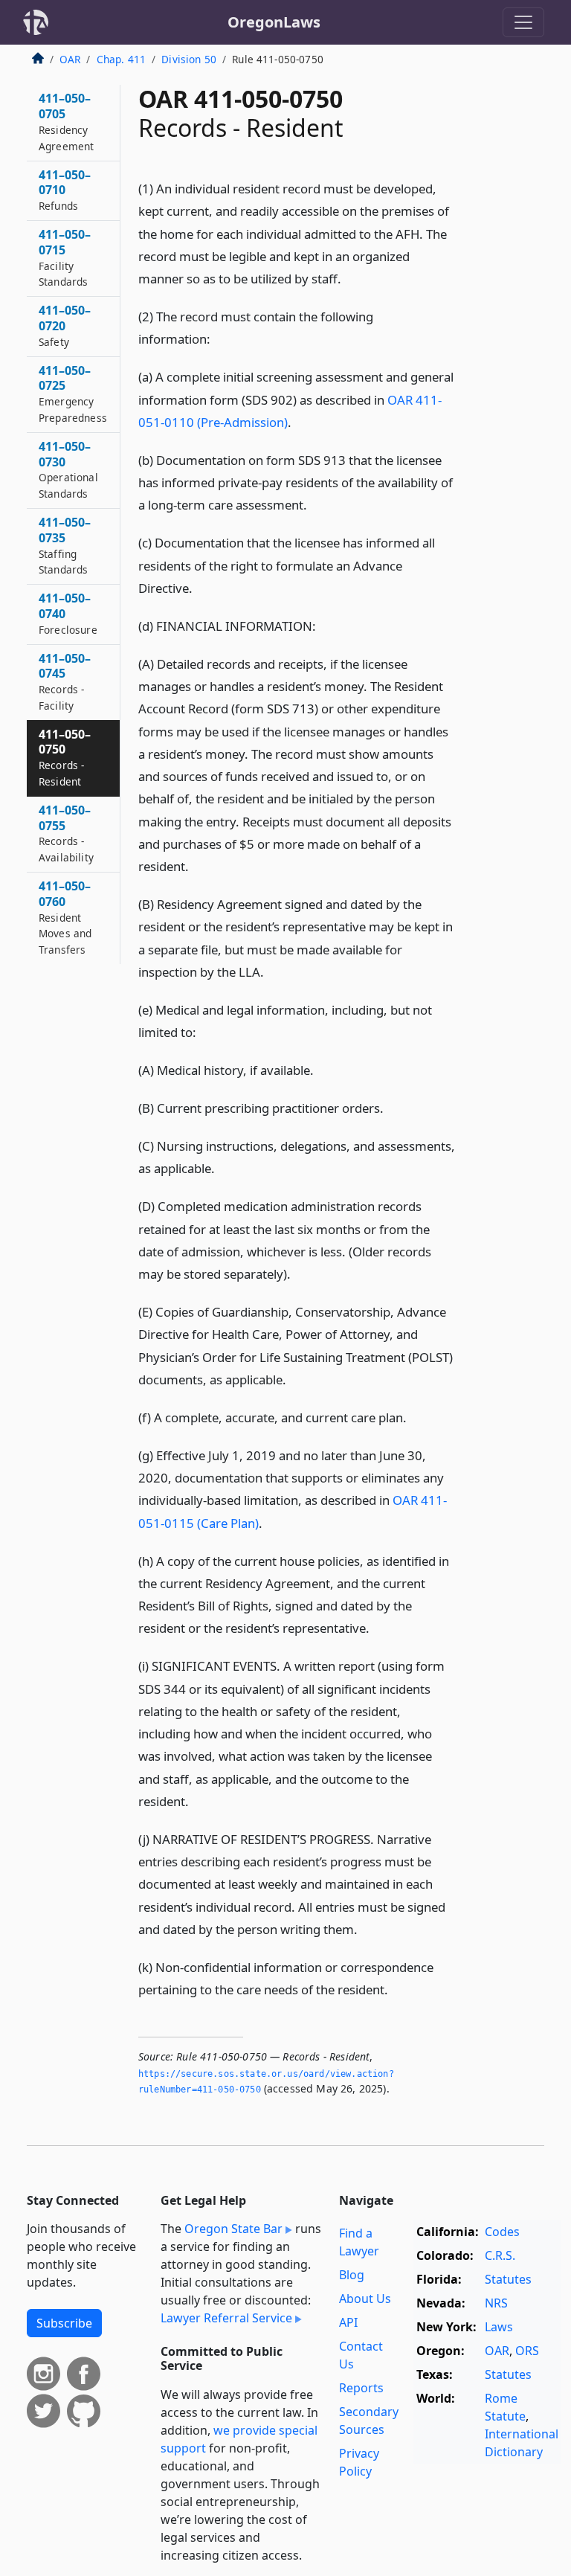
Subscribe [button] (64, 2323)
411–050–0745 (65, 681)
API (348, 2322)
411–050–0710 (65, 190)
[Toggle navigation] (523, 22)
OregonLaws (274, 22)
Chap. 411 (121, 59)
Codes (502, 2232)
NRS (496, 2303)
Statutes (508, 2279)
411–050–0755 (66, 833)
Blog (352, 2275)
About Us (365, 2299)
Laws (499, 2327)
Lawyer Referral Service (226, 2318)
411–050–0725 (73, 394)
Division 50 (189, 59)
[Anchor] (349, 278)
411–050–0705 (66, 121)
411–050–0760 (65, 917)
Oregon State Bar (233, 2229)
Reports (361, 2388)
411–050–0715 (65, 257)
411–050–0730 (68, 469)
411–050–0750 (65, 757)
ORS (527, 2351)
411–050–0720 (65, 325)
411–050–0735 (65, 545)
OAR (70, 59)
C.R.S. (500, 2255)
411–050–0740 (68, 613)
